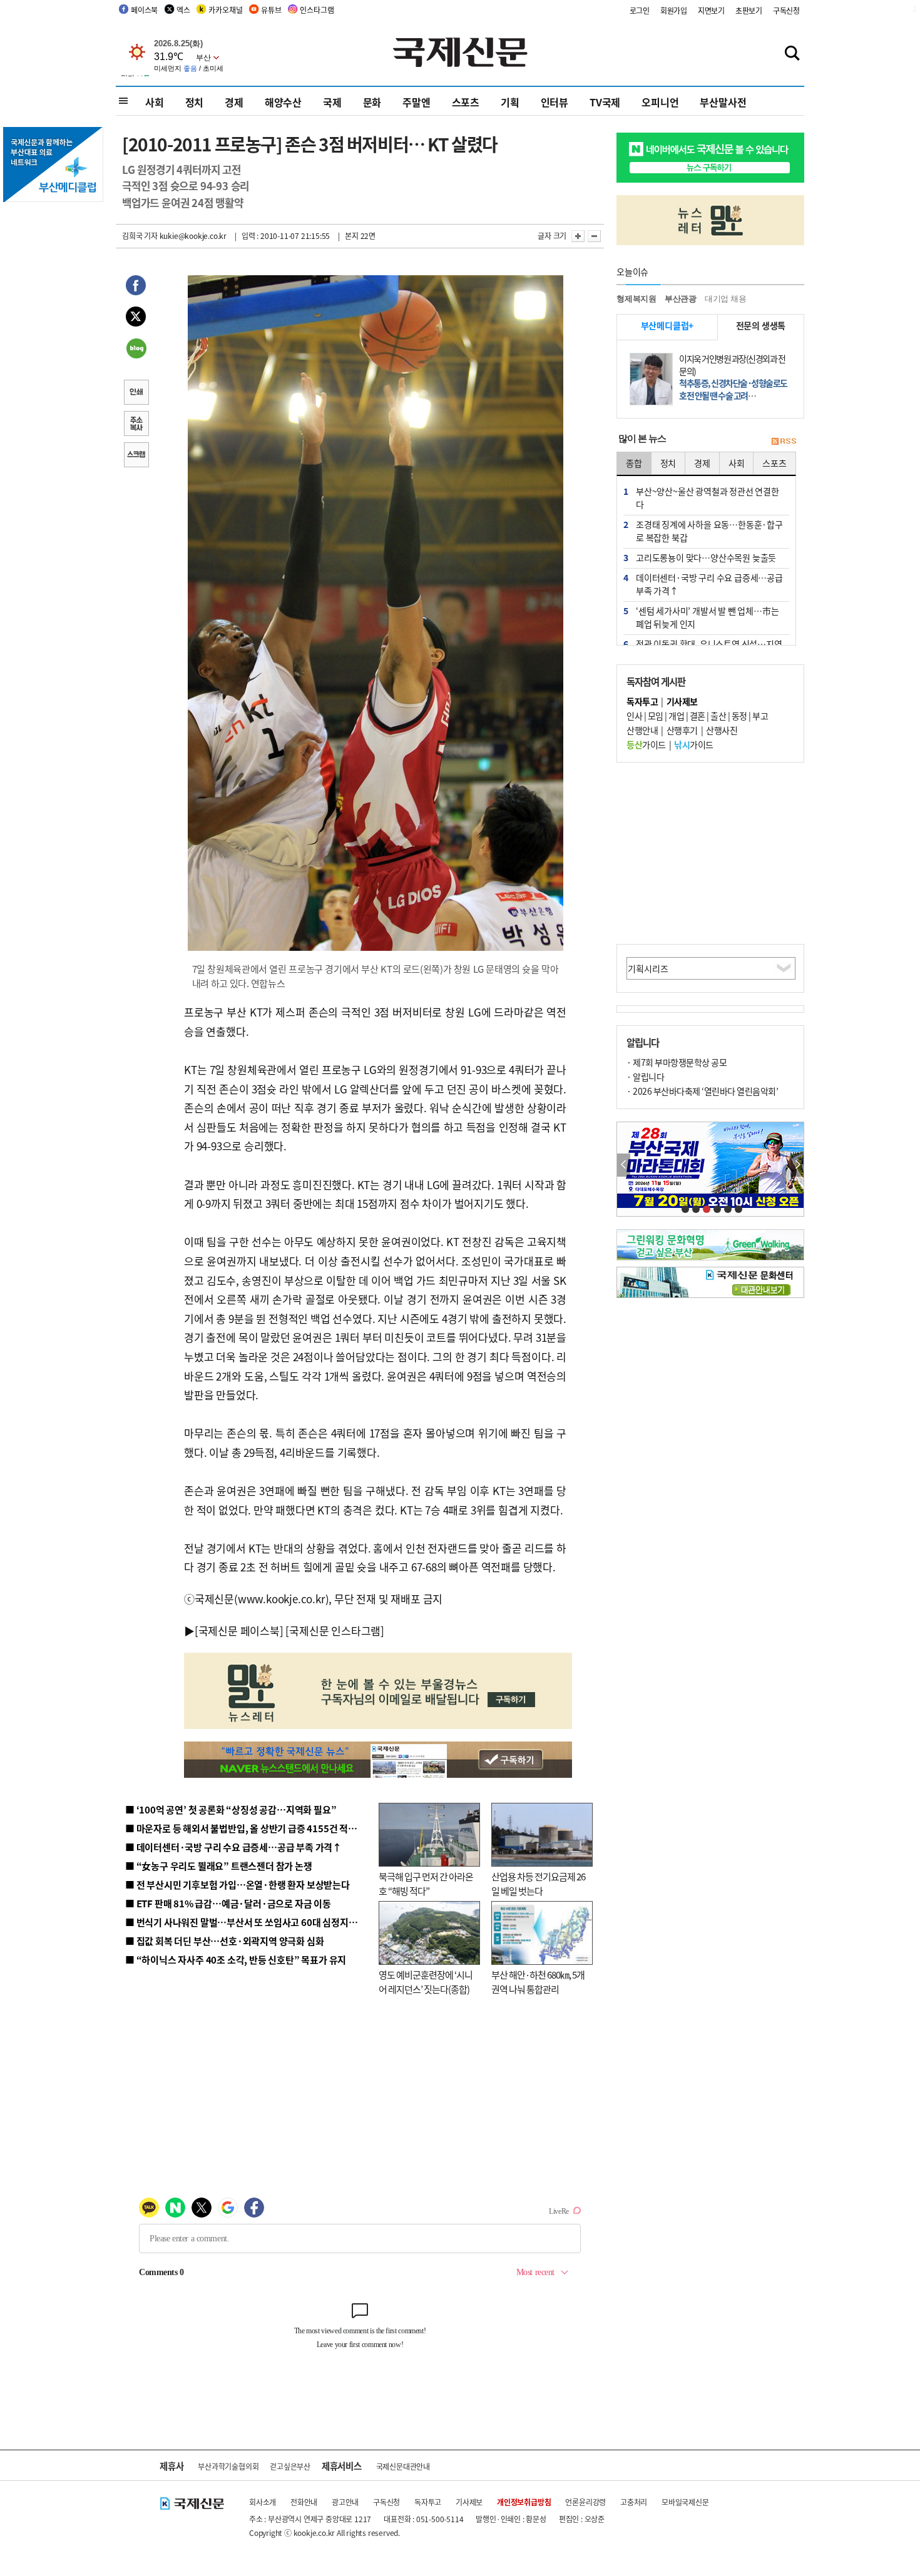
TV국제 (605, 102)
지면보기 (711, 10)
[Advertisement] (710, 853)
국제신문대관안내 (403, 2466)
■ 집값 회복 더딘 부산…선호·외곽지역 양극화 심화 (224, 1941)
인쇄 (136, 393)
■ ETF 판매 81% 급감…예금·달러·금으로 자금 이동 (228, 1903)
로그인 (640, 10)
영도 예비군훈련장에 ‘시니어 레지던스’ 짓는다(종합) (426, 1982)
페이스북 (144, 10)
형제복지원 (636, 299)
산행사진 (722, 730)
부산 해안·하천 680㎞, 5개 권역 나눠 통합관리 (538, 1982)
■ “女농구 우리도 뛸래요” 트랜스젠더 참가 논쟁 (219, 1866)
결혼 (698, 716)
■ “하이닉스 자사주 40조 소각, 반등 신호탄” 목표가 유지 (236, 1960)
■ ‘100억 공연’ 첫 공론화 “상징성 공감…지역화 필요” (231, 1809)
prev (624, 1165)
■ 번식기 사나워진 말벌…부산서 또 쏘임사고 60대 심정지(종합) (249, 1922)
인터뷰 (555, 102)
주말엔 (416, 102)
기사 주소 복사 (136, 425)
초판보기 (749, 10)
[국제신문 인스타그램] (335, 1630)
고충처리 (634, 2502)
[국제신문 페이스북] (239, 1630)
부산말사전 (723, 102)
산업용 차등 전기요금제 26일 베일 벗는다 (538, 1884)
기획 (510, 102)
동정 (739, 716)
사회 (155, 102)
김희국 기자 (140, 236)
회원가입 (674, 10)
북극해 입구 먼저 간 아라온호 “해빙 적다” (426, 1884)
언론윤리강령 (585, 2502)
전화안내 (304, 2502)
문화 (372, 102)
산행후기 (682, 730)
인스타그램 (317, 10)
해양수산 (283, 102)
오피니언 (660, 102)
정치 (195, 102)
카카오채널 (225, 10)
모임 (656, 716)
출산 (718, 716)
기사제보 (469, 2502)
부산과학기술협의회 (228, 2466)
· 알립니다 (645, 1077)
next (797, 1165)
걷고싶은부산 (290, 2466)
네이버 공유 (136, 350)
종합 (634, 463)
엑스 (183, 10)
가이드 (646, 744)
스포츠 (466, 102)
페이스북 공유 (136, 287)
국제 (332, 102)
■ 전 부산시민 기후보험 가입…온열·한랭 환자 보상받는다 (238, 1884)
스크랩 (136, 456)
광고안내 (345, 2502)
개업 (676, 716)
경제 (234, 102)
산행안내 (642, 730)
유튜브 (271, 10)
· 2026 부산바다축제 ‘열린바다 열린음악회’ (702, 1091)
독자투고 (428, 2502)
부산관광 (681, 299)
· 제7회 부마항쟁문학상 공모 (677, 1062)
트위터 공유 (136, 318)
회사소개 (263, 2502)
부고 (760, 716)
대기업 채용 (726, 299)
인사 (634, 716)
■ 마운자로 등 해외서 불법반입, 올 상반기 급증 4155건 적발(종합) (253, 1828)
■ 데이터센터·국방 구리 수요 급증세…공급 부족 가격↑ (233, 1847)
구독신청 (786, 10)
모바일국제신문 (685, 2502)
